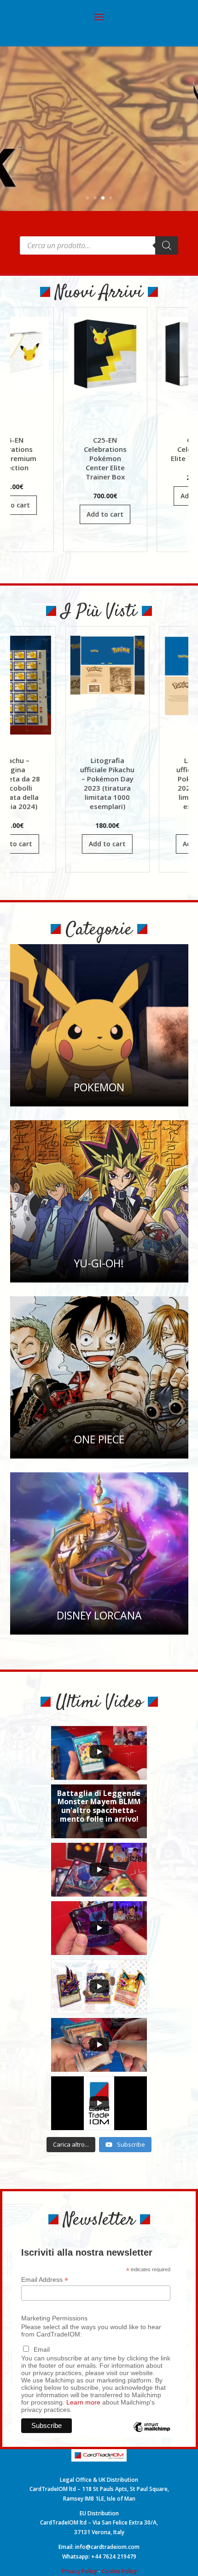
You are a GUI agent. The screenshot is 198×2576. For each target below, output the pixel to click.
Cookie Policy (119, 2571)
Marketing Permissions (54, 2318)
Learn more (83, 2402)
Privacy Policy (79, 2571)
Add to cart (61, 514)
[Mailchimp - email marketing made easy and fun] (152, 2434)
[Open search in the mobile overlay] (99, 245)
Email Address (45, 2280)
